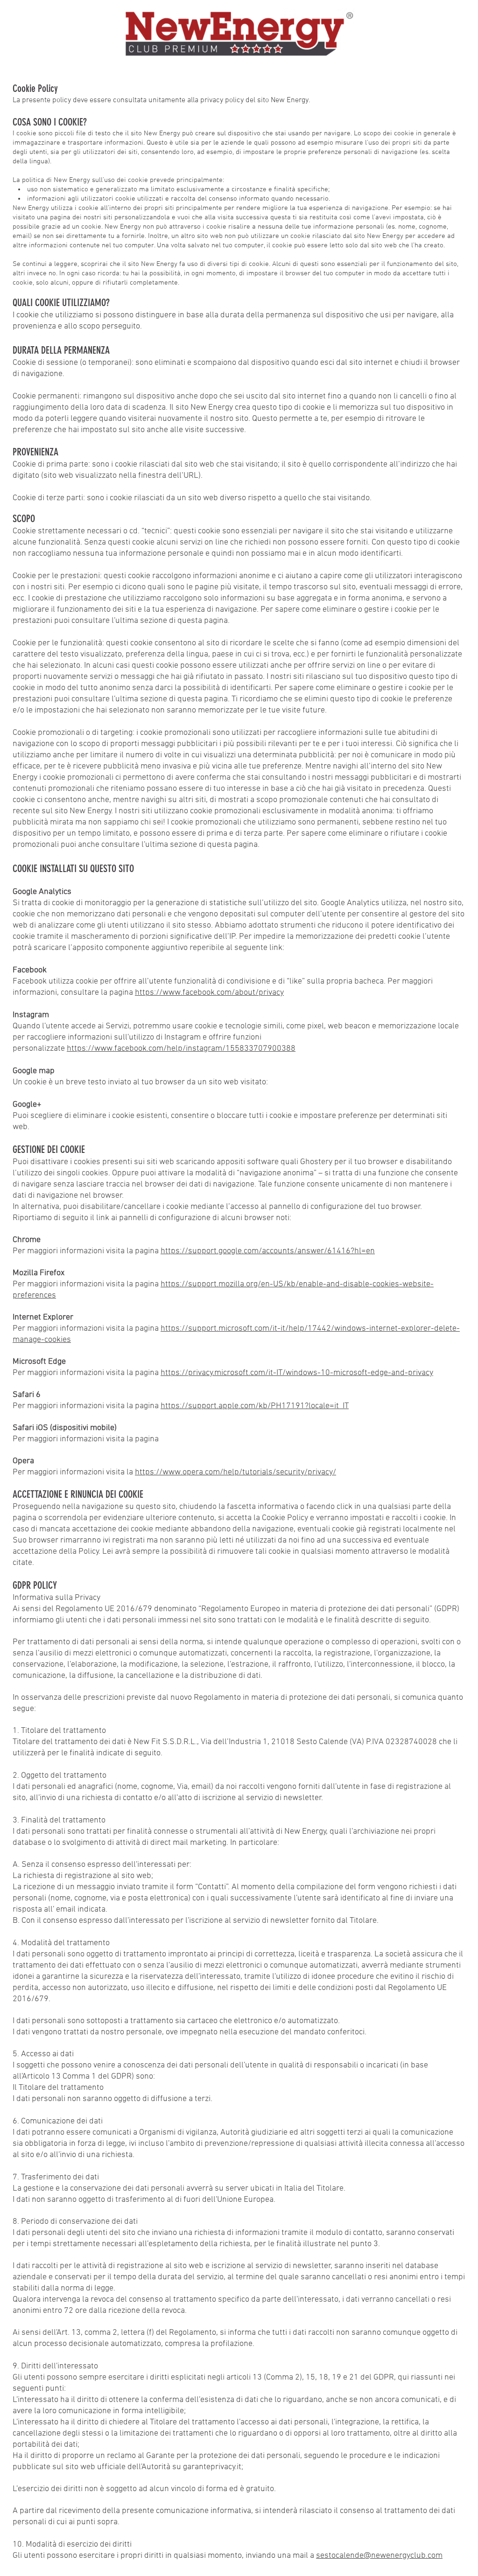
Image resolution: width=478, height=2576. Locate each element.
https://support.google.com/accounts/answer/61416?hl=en (268, 1251)
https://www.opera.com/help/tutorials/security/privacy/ (235, 1472)
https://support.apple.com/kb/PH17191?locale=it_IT (255, 1406)
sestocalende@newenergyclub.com (379, 2556)
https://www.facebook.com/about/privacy (209, 993)
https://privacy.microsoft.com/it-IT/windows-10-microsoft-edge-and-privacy (297, 1373)
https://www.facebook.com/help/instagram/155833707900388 (181, 1049)
